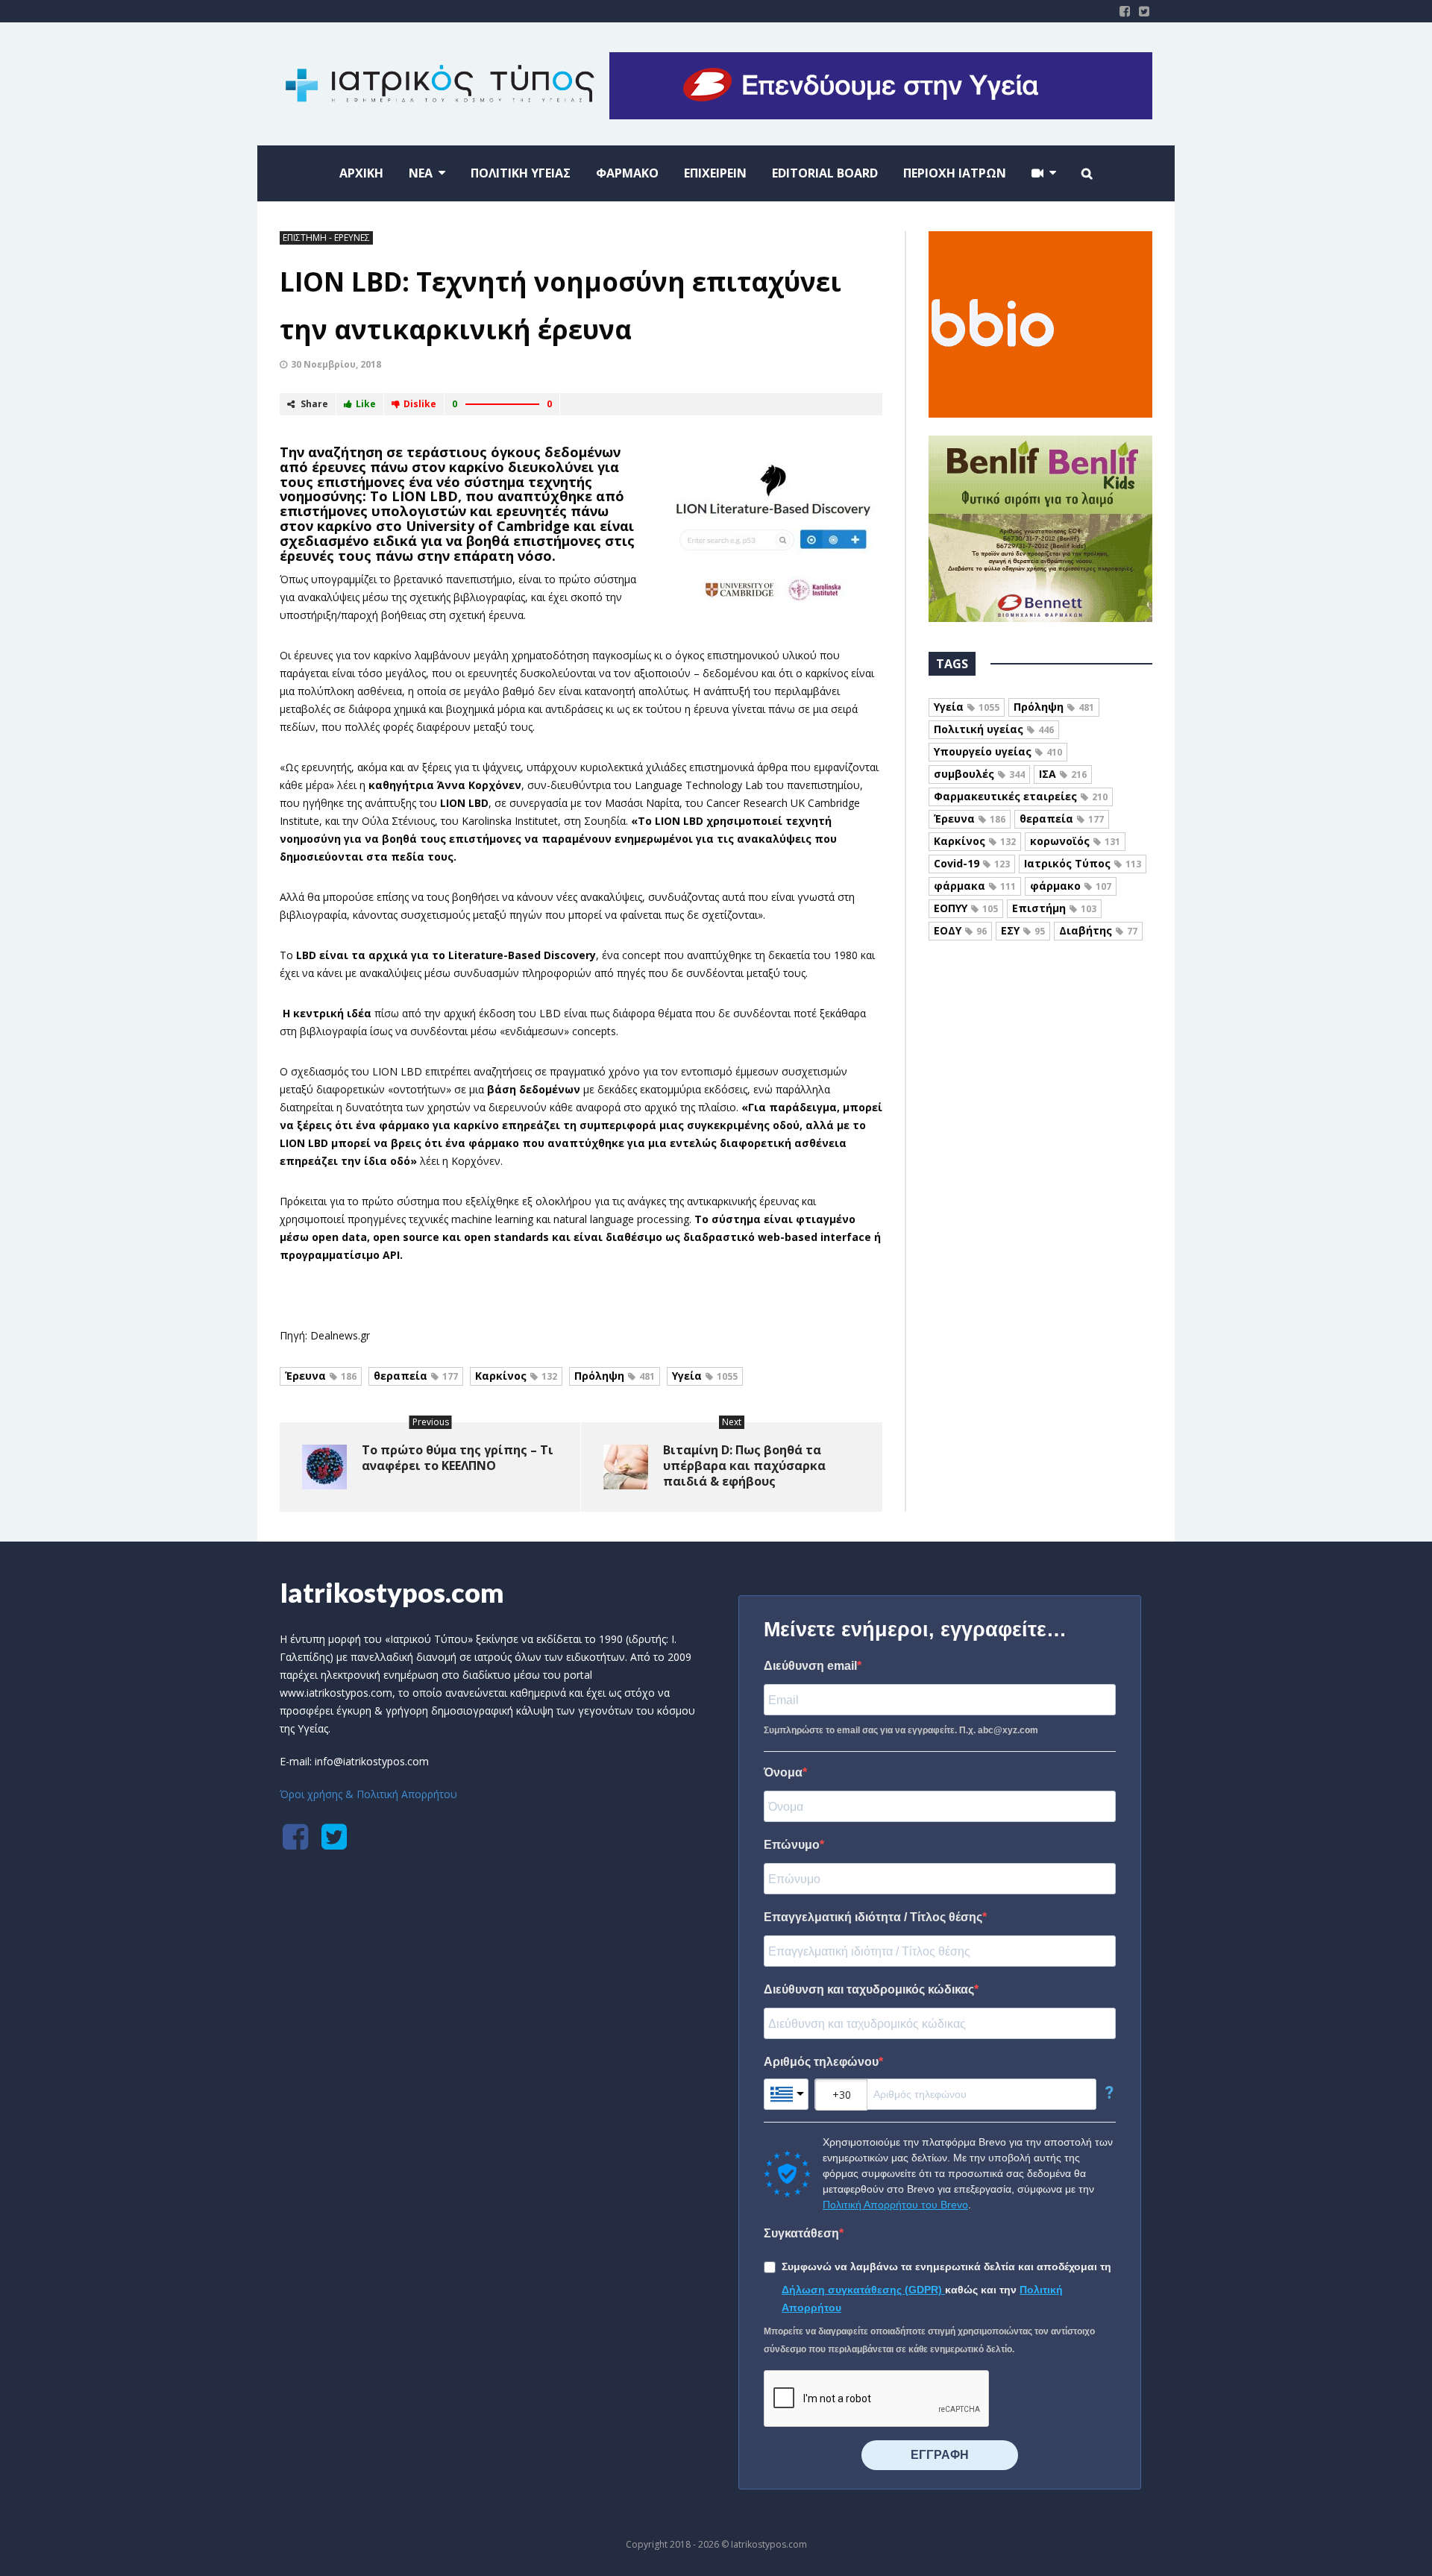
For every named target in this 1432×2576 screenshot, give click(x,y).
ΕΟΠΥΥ (966, 908)
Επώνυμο (792, 1845)
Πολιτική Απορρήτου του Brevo (895, 2205)
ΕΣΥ (1023, 930)
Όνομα (783, 1772)
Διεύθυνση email (810, 1666)
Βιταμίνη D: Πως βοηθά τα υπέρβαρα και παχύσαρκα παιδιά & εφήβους (744, 1466)
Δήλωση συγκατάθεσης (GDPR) (863, 2290)
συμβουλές (979, 774)
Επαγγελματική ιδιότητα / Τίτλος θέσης (873, 1917)
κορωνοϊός (1075, 841)
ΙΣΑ (1063, 774)
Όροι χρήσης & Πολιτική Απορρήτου (368, 1794)
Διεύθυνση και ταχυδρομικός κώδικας (869, 1989)
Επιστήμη (1054, 908)
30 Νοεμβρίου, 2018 (336, 364)
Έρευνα (321, 1376)
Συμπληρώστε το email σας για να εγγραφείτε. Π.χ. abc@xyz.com (901, 1730)
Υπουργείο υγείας (998, 751)
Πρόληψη (615, 1376)
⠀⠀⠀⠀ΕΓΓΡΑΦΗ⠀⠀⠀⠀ (940, 2455)
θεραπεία (416, 1376)
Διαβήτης (1098, 930)
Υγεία (705, 1376)
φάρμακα (975, 886)
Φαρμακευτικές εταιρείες (1021, 796)
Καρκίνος (516, 1376)
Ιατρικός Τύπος (1083, 863)
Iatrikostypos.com (392, 1592)
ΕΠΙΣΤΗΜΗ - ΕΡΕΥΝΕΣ (326, 238)
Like (366, 404)
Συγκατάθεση (801, 2233)
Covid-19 (972, 863)
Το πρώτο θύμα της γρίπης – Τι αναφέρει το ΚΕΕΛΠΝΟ (458, 1458)
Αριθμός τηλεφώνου (821, 2062)
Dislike (420, 404)
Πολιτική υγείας (994, 729)
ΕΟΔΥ (960, 930)
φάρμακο (1071, 886)
